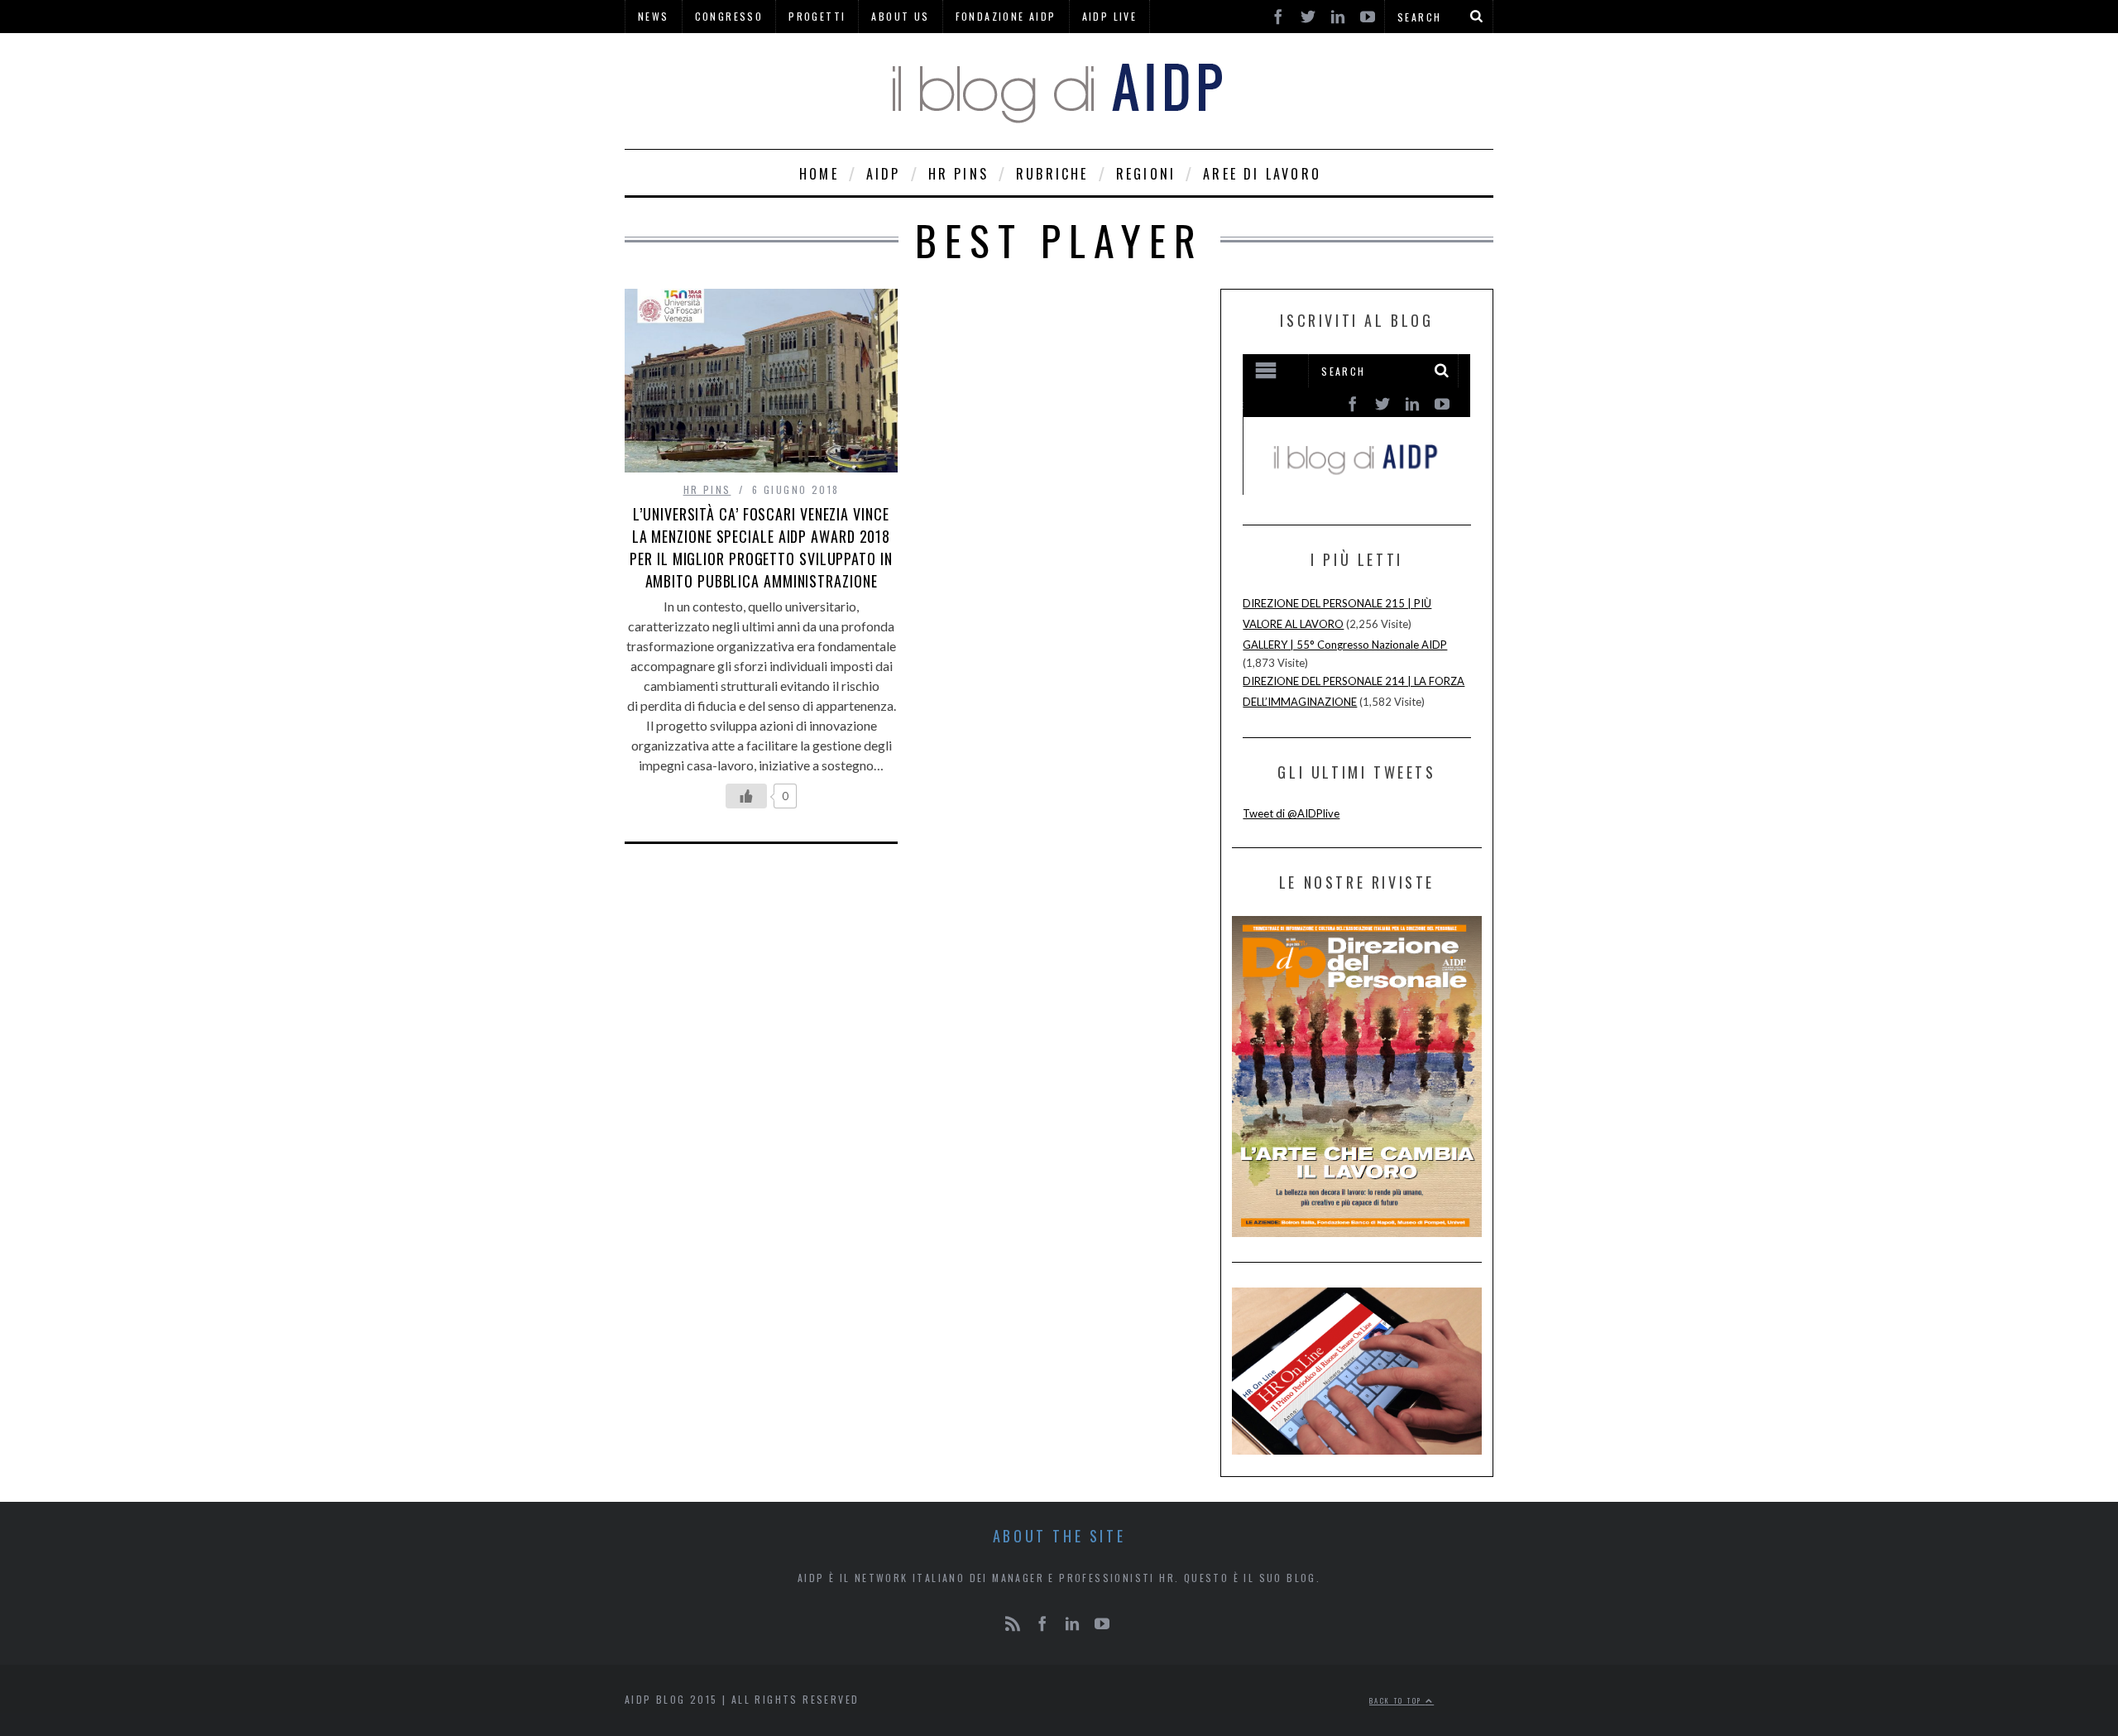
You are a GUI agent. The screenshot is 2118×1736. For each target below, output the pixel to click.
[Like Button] (746, 796)
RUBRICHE (1052, 174)
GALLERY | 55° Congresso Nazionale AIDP (1345, 645)
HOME (819, 174)
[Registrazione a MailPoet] (1356, 424)
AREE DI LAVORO (1262, 174)
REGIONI (1146, 174)
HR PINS (958, 174)
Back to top (1397, 1700)
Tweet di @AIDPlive (1291, 813)
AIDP (884, 174)
